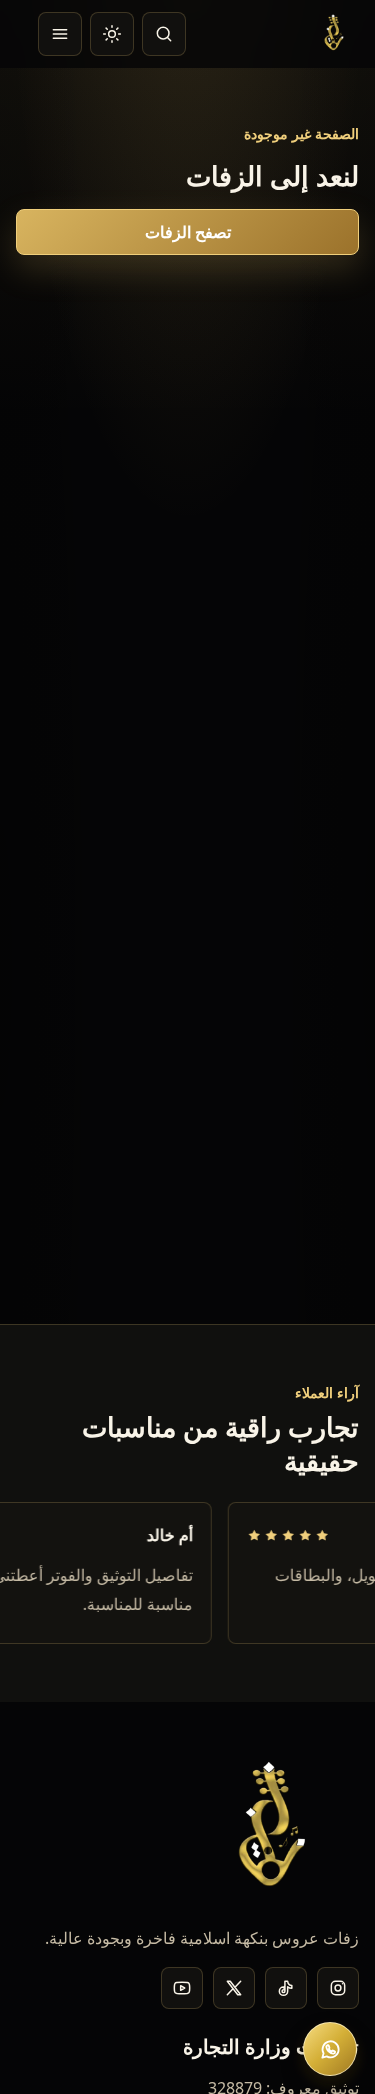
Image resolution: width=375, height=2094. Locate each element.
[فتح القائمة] (60, 34)
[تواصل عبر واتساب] (330, 2049)
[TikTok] (286, 1988)
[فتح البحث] (164, 34)
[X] (234, 1988)
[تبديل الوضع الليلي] (112, 34)
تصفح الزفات (188, 232)
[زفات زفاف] (336, 34)
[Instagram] (338, 1988)
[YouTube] (182, 1988)
